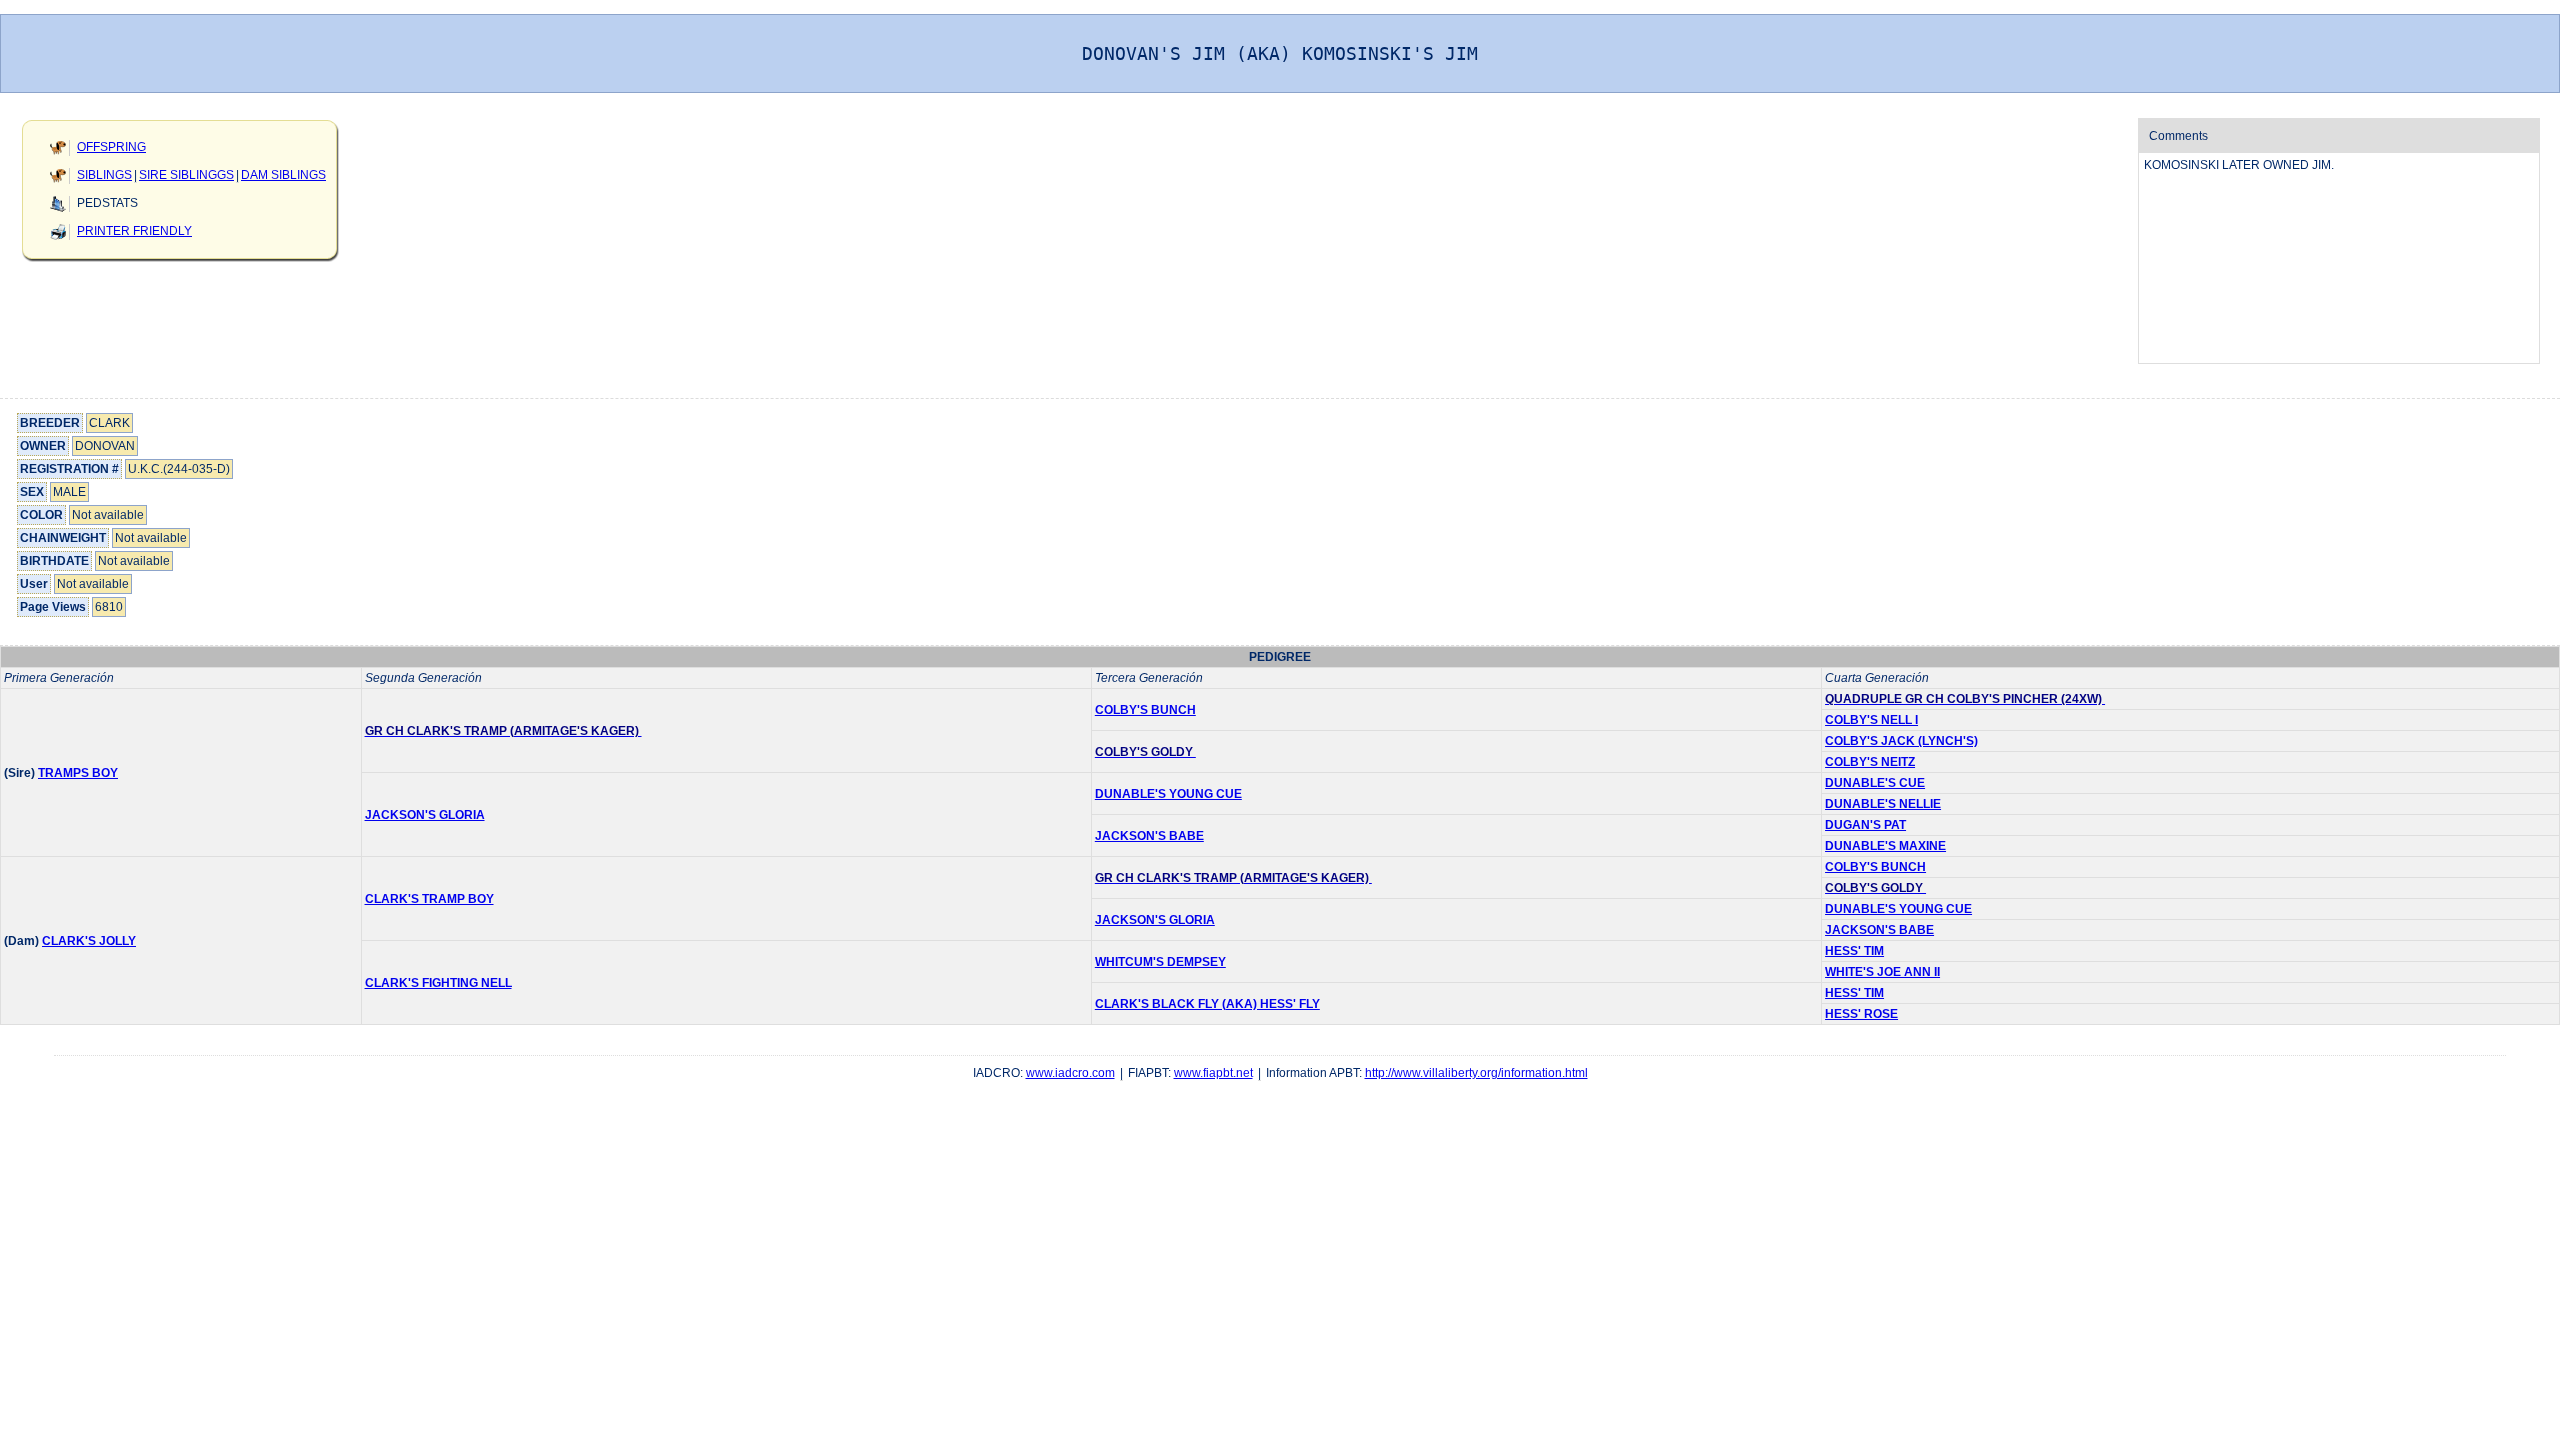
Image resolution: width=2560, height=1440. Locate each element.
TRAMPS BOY (78, 773)
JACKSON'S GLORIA (425, 815)
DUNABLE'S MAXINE (1885, 846)
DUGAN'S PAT (1865, 825)
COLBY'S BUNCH (1145, 710)
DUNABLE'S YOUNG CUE (1168, 794)
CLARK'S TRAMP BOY (429, 899)
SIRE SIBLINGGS (186, 175)
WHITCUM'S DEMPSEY (1160, 962)
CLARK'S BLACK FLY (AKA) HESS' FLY (1207, 1004)
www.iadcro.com (1070, 1073)
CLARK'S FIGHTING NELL (438, 983)
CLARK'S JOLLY (89, 941)
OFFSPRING (111, 147)
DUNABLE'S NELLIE (1883, 804)
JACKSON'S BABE (1149, 836)
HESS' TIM (1854, 951)
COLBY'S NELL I (1871, 720)
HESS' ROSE (1861, 1014)
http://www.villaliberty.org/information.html (1476, 1073)
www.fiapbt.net (1213, 1073)
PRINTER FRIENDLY (134, 231)
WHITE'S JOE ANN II (1882, 972)
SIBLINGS (104, 175)
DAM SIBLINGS (283, 175)
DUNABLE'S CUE (1875, 783)
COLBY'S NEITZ (1870, 762)
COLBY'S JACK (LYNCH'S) (1901, 741)
